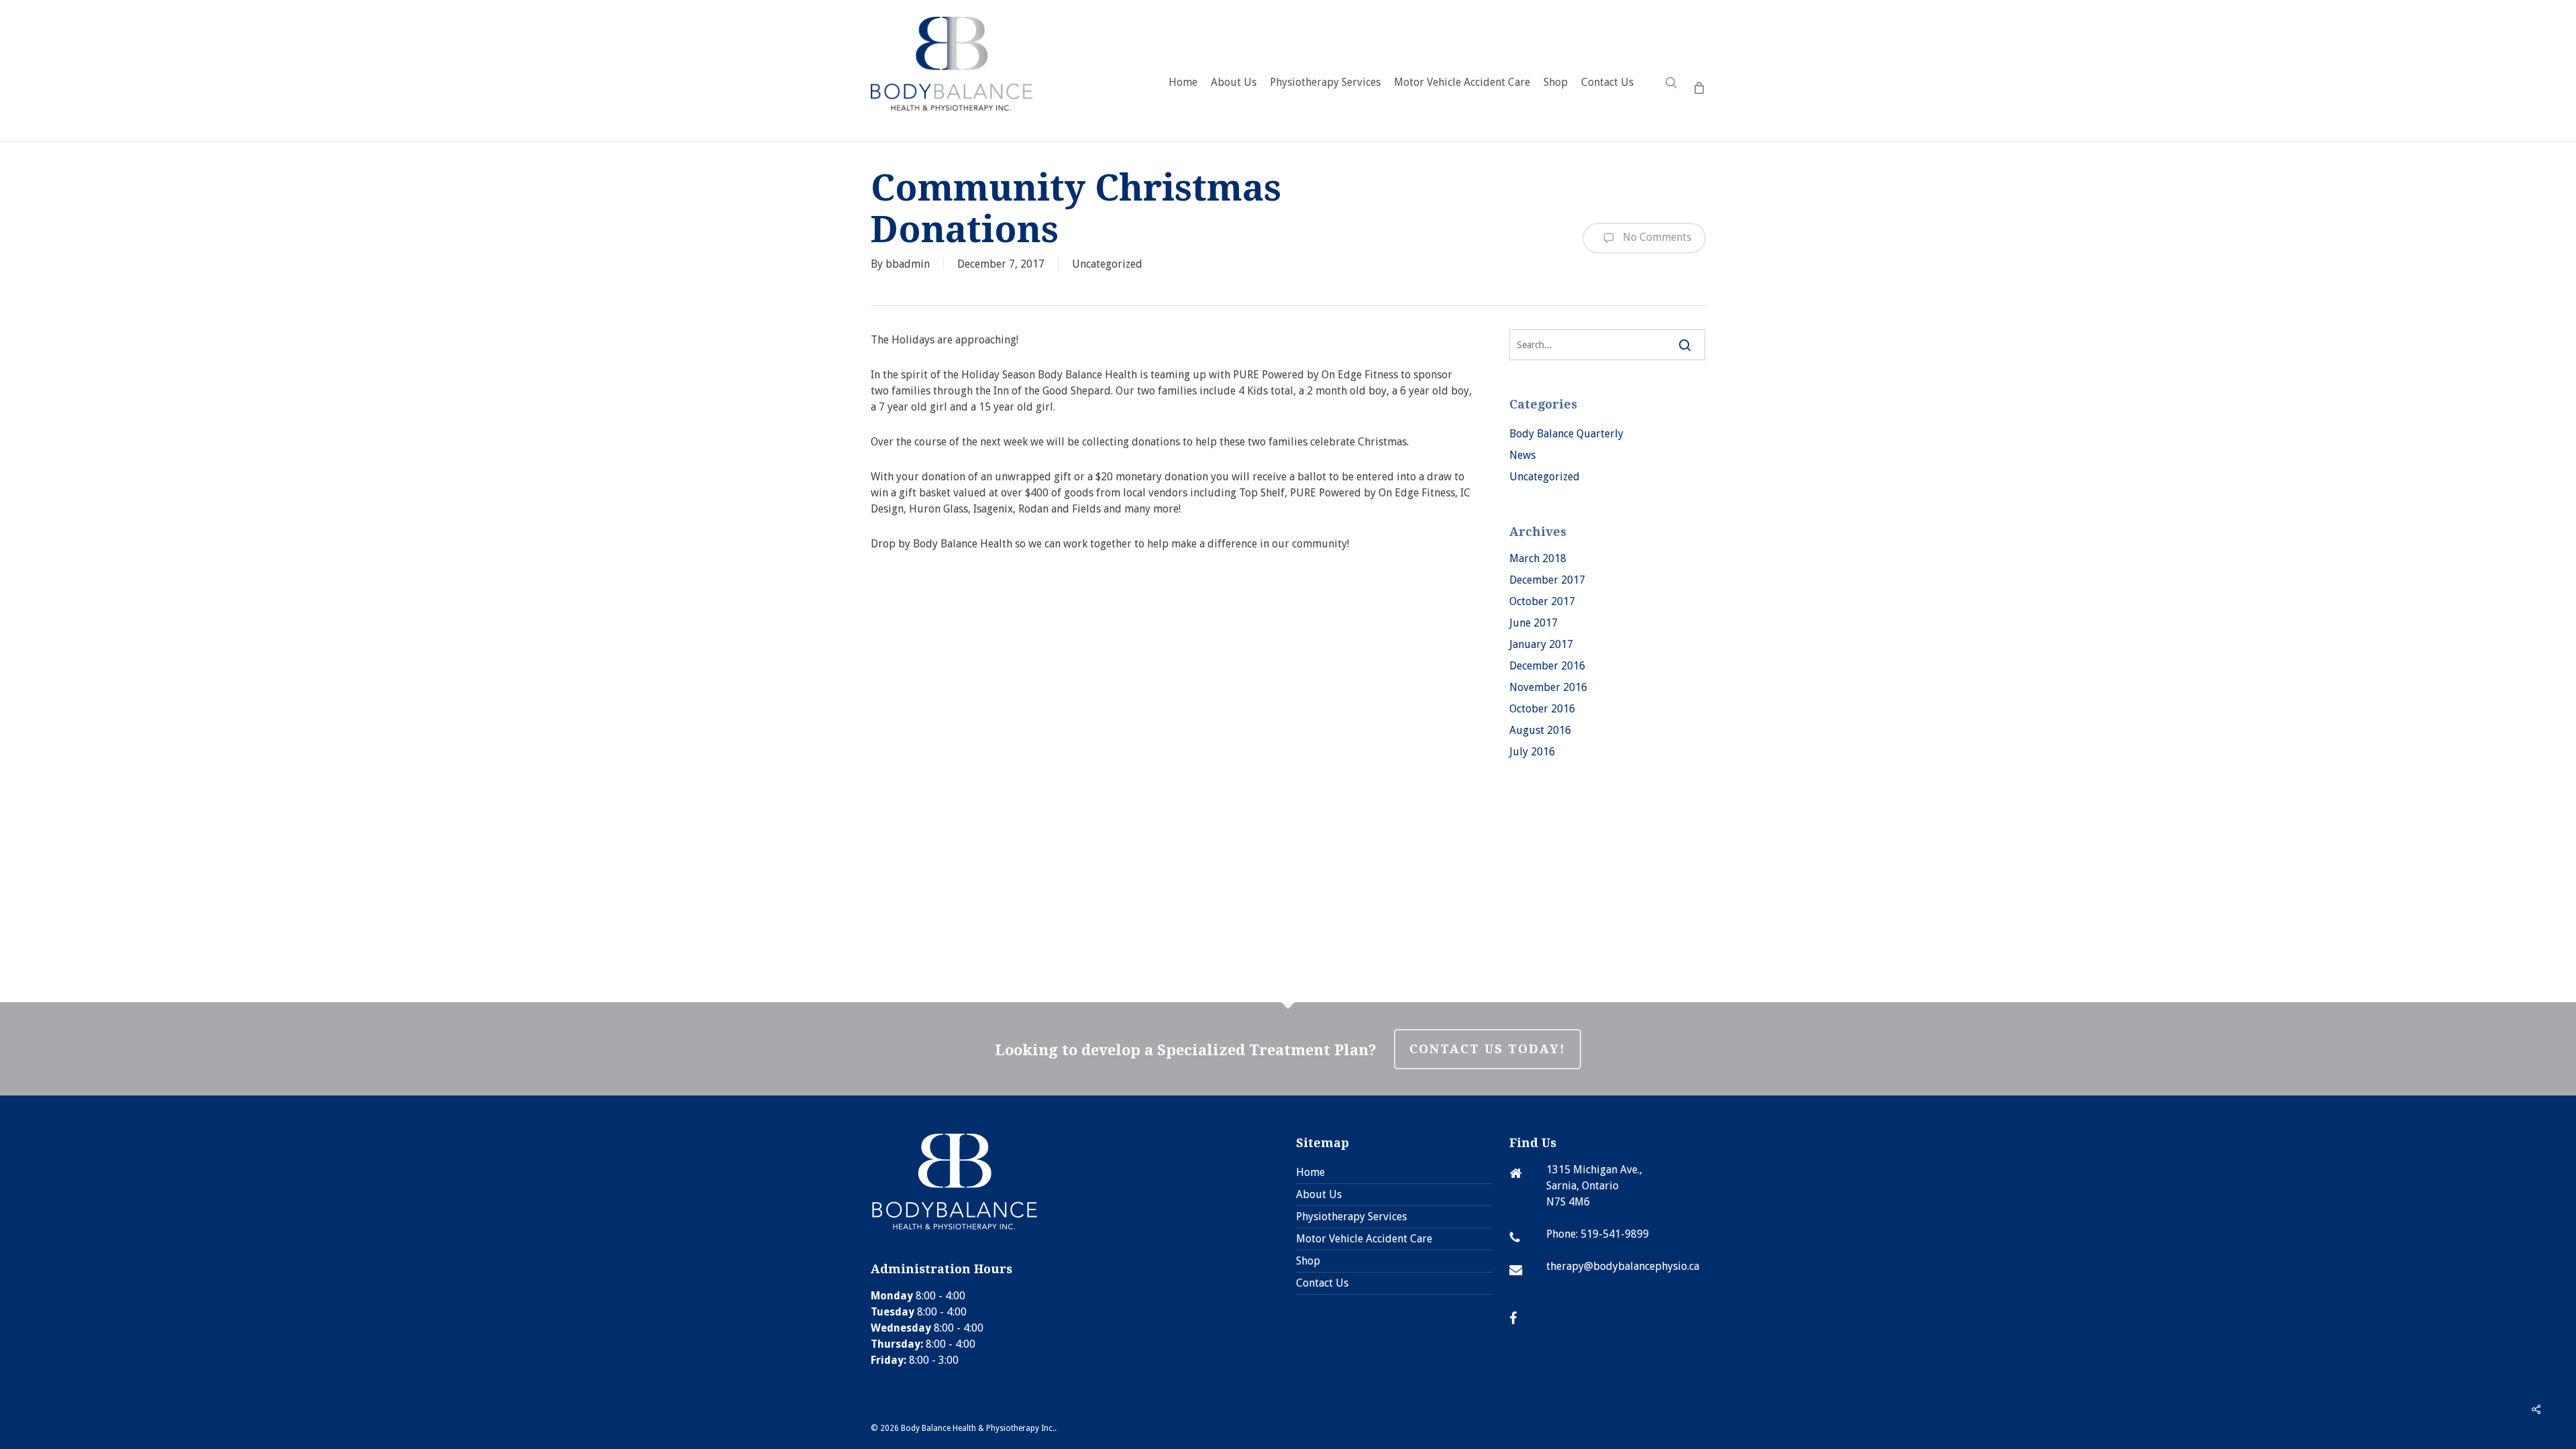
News (1522, 455)
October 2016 (1542, 709)
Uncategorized (1107, 264)
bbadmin (908, 264)
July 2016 (1532, 752)
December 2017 (1547, 580)
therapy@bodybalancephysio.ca (1623, 1266)
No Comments (1656, 237)
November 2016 (1548, 687)
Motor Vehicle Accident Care (1364, 1239)
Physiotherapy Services (1351, 1217)
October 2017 (1542, 601)
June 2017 (1534, 623)
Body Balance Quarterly (1566, 434)
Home (1310, 1172)
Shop (1308, 1261)
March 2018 (1538, 558)
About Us (1319, 1194)
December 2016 (1547, 666)
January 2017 (1541, 644)
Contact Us (1322, 1283)
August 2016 (1540, 730)
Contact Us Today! (1488, 1049)
